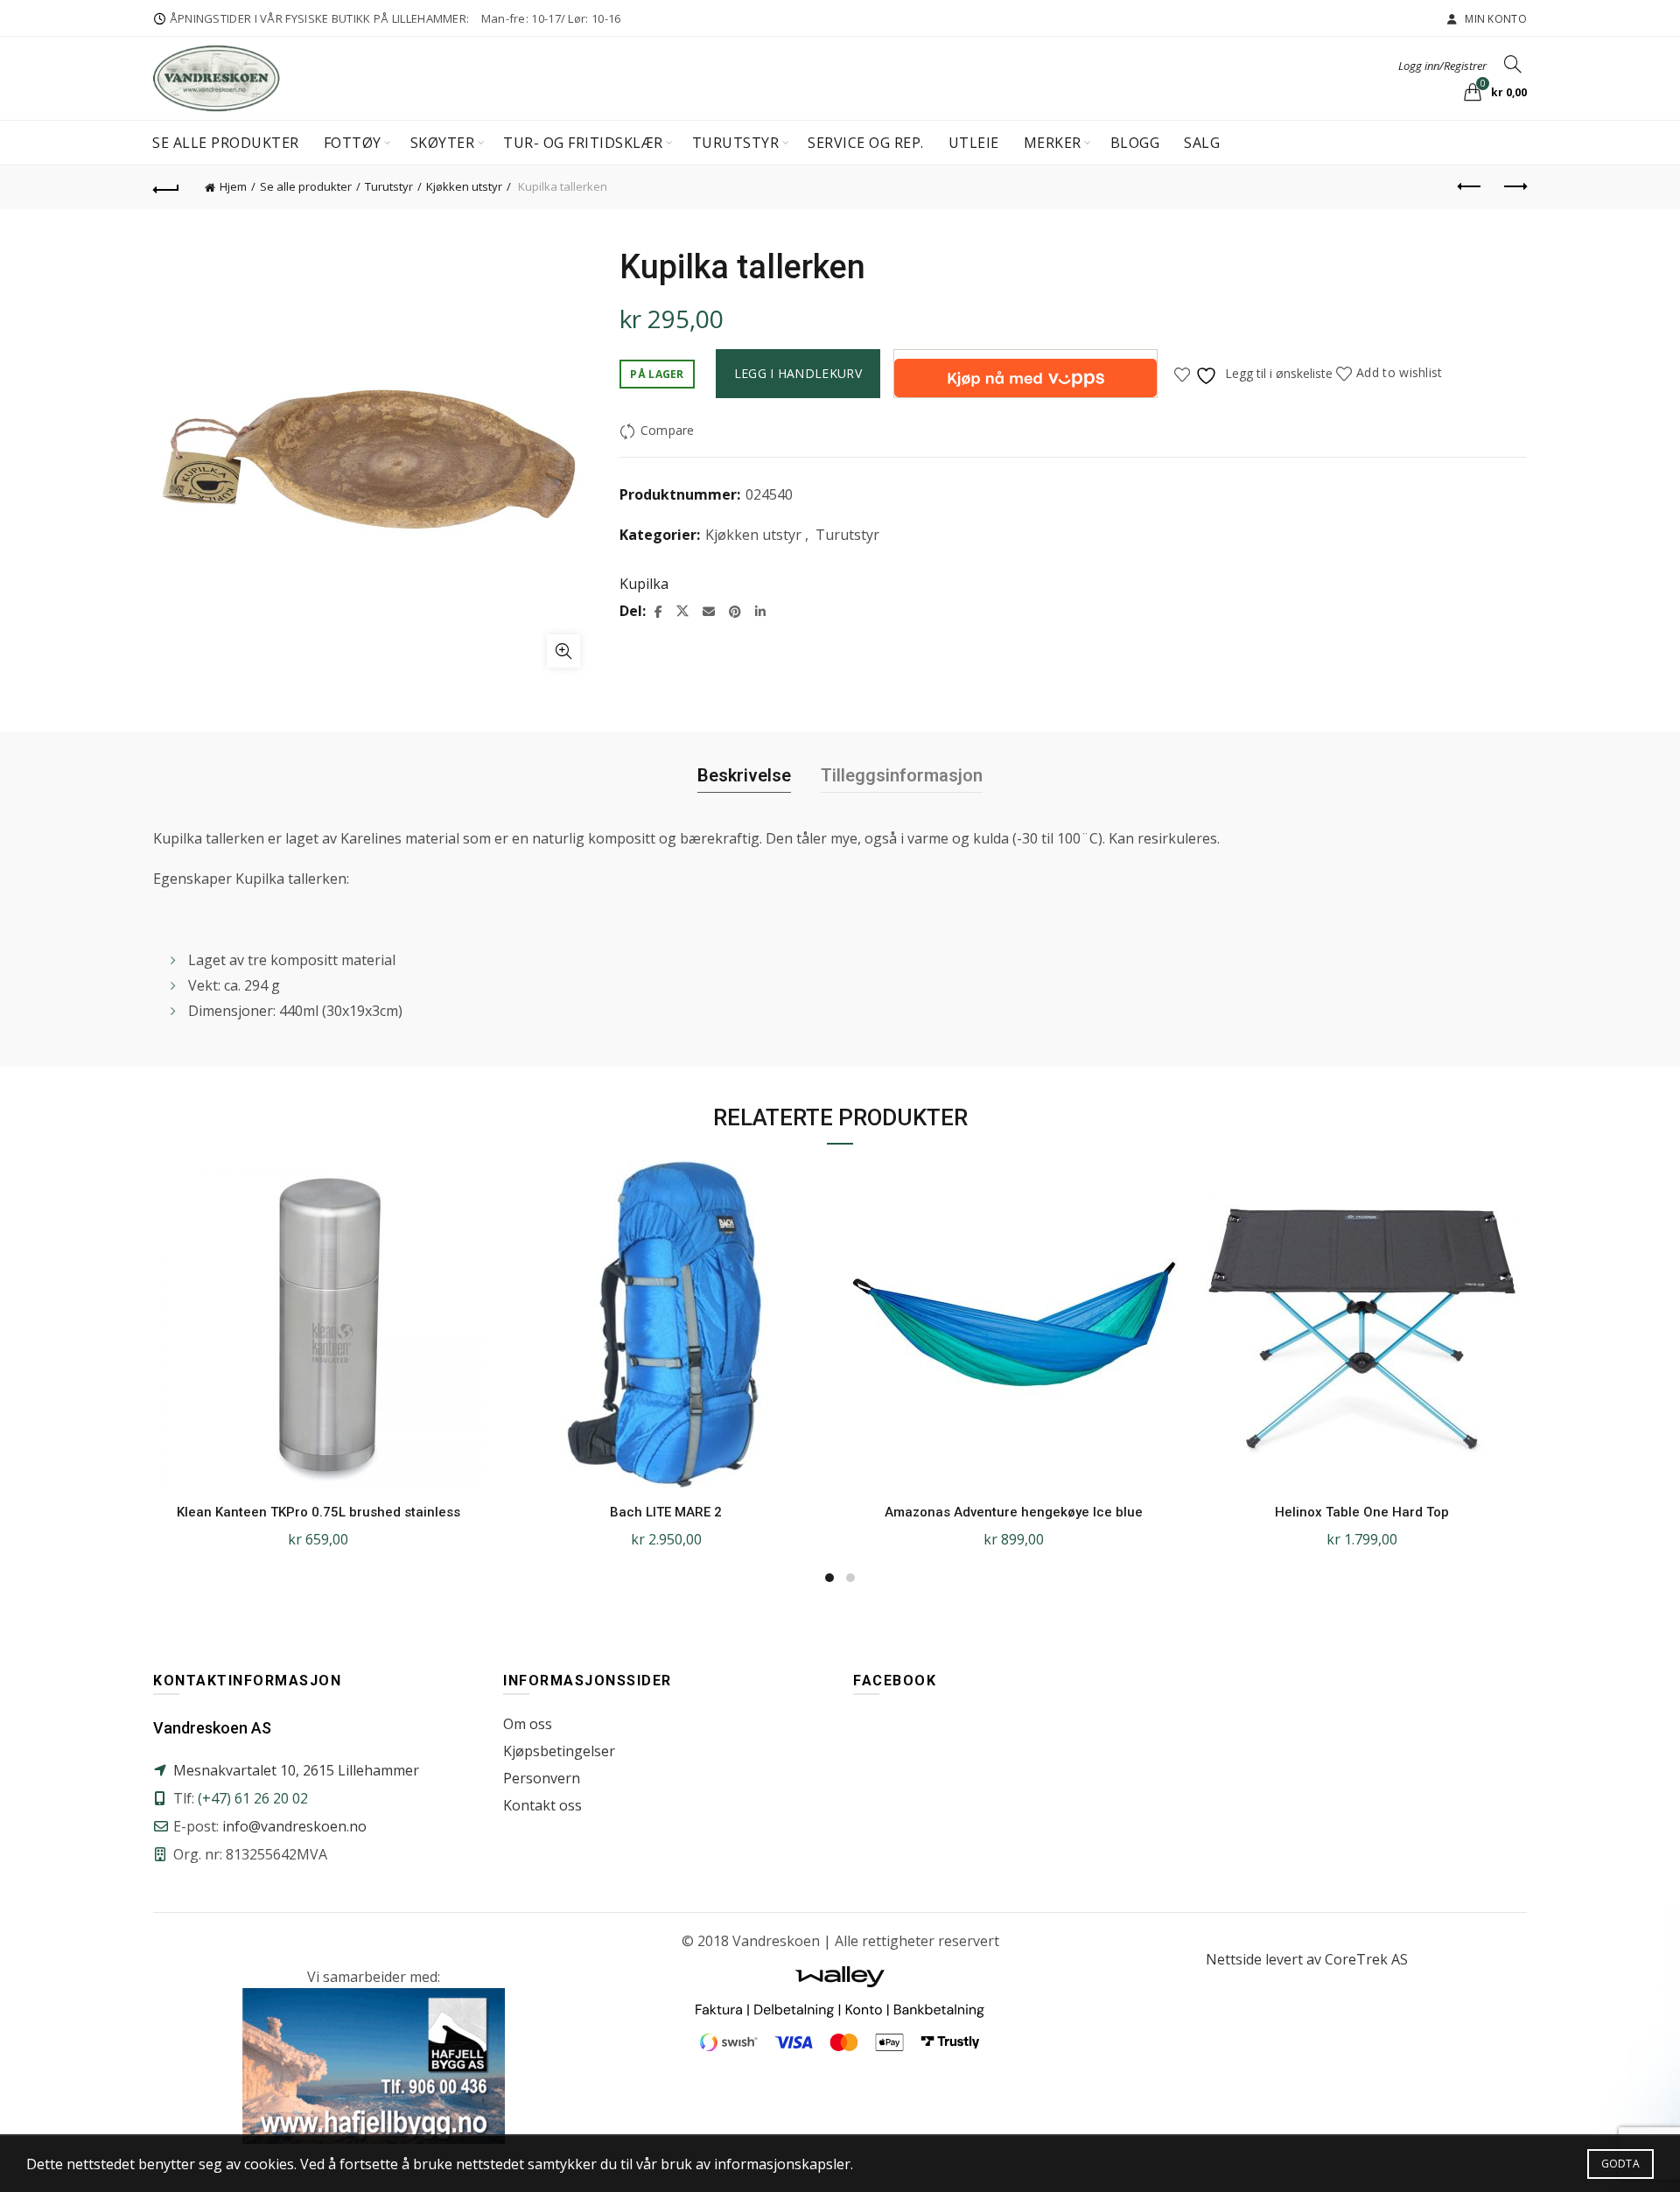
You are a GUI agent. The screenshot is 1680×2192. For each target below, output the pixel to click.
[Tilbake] (166, 187)
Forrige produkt (1470, 187)
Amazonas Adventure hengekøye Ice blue (1014, 1512)
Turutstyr (736, 143)
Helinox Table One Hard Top (1362, 1512)
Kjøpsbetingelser (559, 1751)
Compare (667, 430)
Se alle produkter (226, 143)
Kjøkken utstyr (464, 186)
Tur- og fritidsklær (583, 143)
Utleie (974, 143)
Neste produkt (1514, 187)
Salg (1202, 143)
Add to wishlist (1400, 372)
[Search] (1513, 64)
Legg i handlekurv (798, 373)
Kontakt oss (542, 1805)
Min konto (1494, 19)
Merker (1053, 143)
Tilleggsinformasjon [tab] (902, 775)
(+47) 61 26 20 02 (253, 1798)
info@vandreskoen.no (294, 1826)
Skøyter (443, 143)
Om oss (528, 1724)
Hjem (233, 186)
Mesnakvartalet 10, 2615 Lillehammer (296, 1770)
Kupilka (644, 584)
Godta (1621, 2164)
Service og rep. (866, 143)
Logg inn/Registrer (1442, 66)
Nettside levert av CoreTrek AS (1307, 1959)
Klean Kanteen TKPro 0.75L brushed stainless (318, 1512)
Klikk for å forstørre (563, 651)
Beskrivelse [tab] (744, 775)
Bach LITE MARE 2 (666, 1512)
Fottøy (353, 143)
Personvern (542, 1778)
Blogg (1135, 143)
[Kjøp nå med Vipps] (1025, 374)
